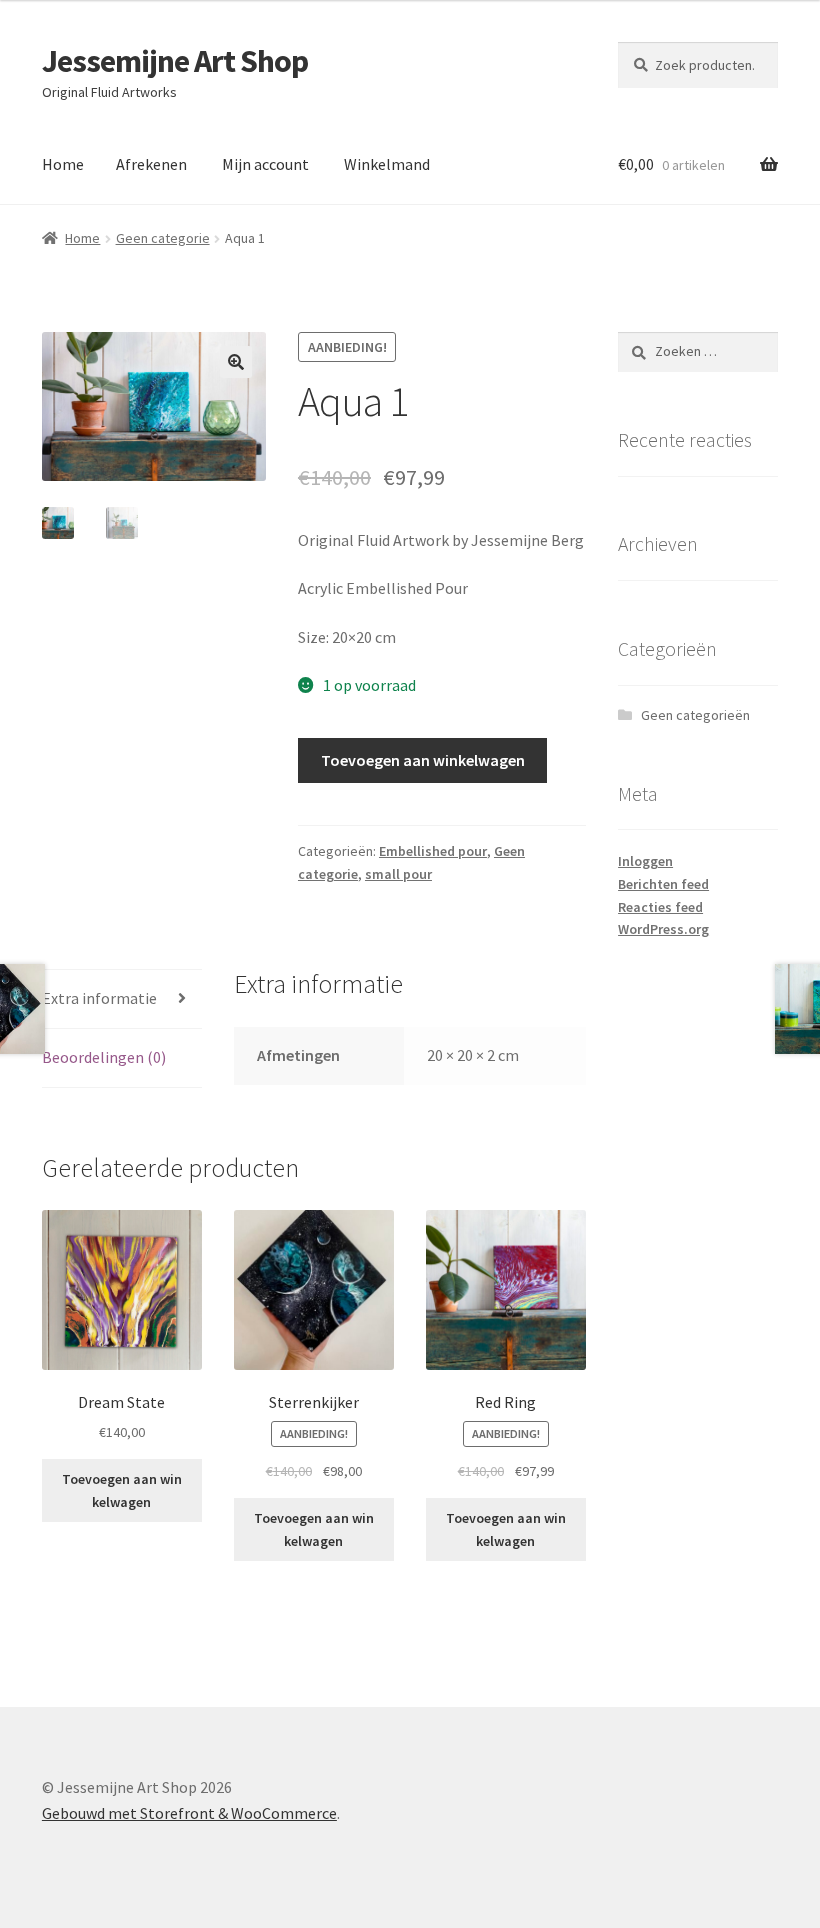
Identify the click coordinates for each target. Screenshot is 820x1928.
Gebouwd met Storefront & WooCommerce (189, 1813)
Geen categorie (163, 238)
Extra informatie (99, 998)
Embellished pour (433, 851)
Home (63, 164)
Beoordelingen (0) (104, 1057)
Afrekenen (151, 164)
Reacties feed (660, 907)
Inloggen (645, 861)
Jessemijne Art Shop (175, 61)
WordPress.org (663, 929)
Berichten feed (663, 884)
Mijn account (265, 164)
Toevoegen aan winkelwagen (423, 760)
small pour (398, 874)
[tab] (122, 999)
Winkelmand (387, 164)
